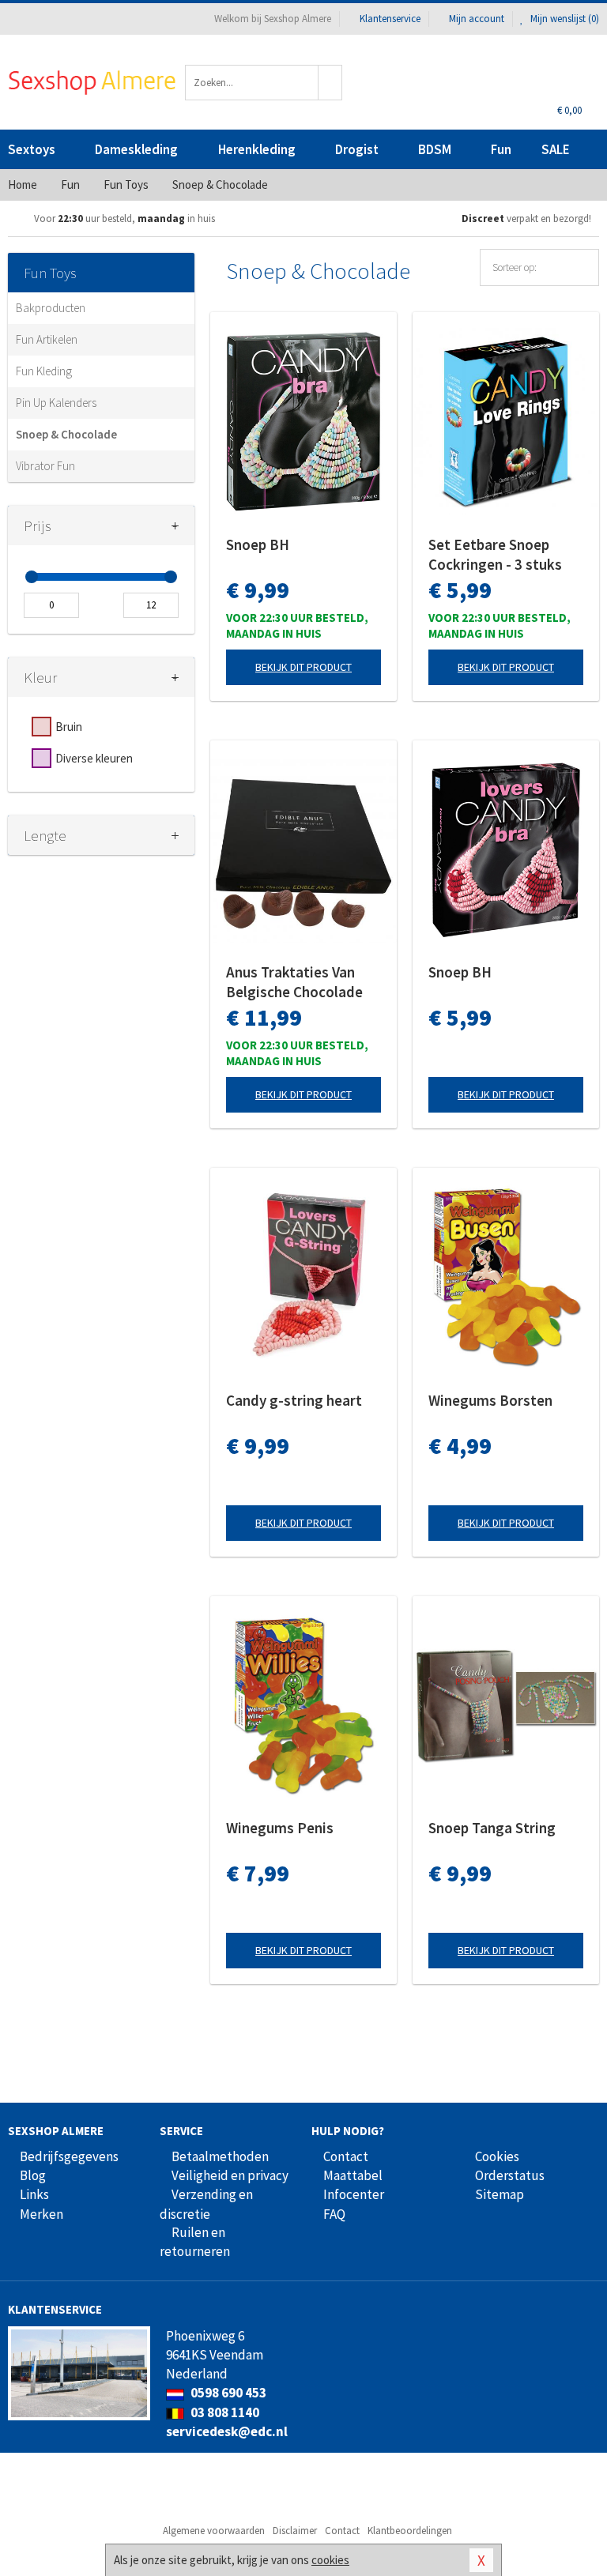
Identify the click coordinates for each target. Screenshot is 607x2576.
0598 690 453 (227, 2393)
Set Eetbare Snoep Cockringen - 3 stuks (495, 554)
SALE (556, 149)
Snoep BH (258, 544)
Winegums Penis (280, 1828)
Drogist (357, 149)
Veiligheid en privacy (230, 2175)
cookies (330, 2560)
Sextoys (32, 149)
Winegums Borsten (490, 1400)
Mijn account (477, 19)
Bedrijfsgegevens (69, 2156)
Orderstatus (510, 2175)
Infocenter (354, 2194)
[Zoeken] (330, 83)
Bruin (69, 727)
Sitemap (500, 2194)
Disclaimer (295, 2531)
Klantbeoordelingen (410, 2531)
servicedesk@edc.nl (227, 2431)
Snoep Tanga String (492, 1828)
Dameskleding (136, 149)
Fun (501, 149)
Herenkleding (257, 149)
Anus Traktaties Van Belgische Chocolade (294, 982)
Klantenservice (390, 19)
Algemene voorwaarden (214, 2531)
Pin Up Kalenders (56, 403)
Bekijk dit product (303, 667)
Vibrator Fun (45, 466)
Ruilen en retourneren (195, 2242)
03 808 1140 (224, 2412)
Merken (41, 2214)
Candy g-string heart (294, 1400)
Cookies (497, 2156)
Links (34, 2194)
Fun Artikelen (47, 339)
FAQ (334, 2214)
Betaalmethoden (220, 2156)
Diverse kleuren (94, 758)
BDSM (435, 149)
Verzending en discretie (206, 2204)
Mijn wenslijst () (564, 19)
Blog (33, 2175)
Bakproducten (51, 308)
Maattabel (353, 2175)
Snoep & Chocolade (66, 434)
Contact (346, 2156)
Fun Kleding (44, 371)
